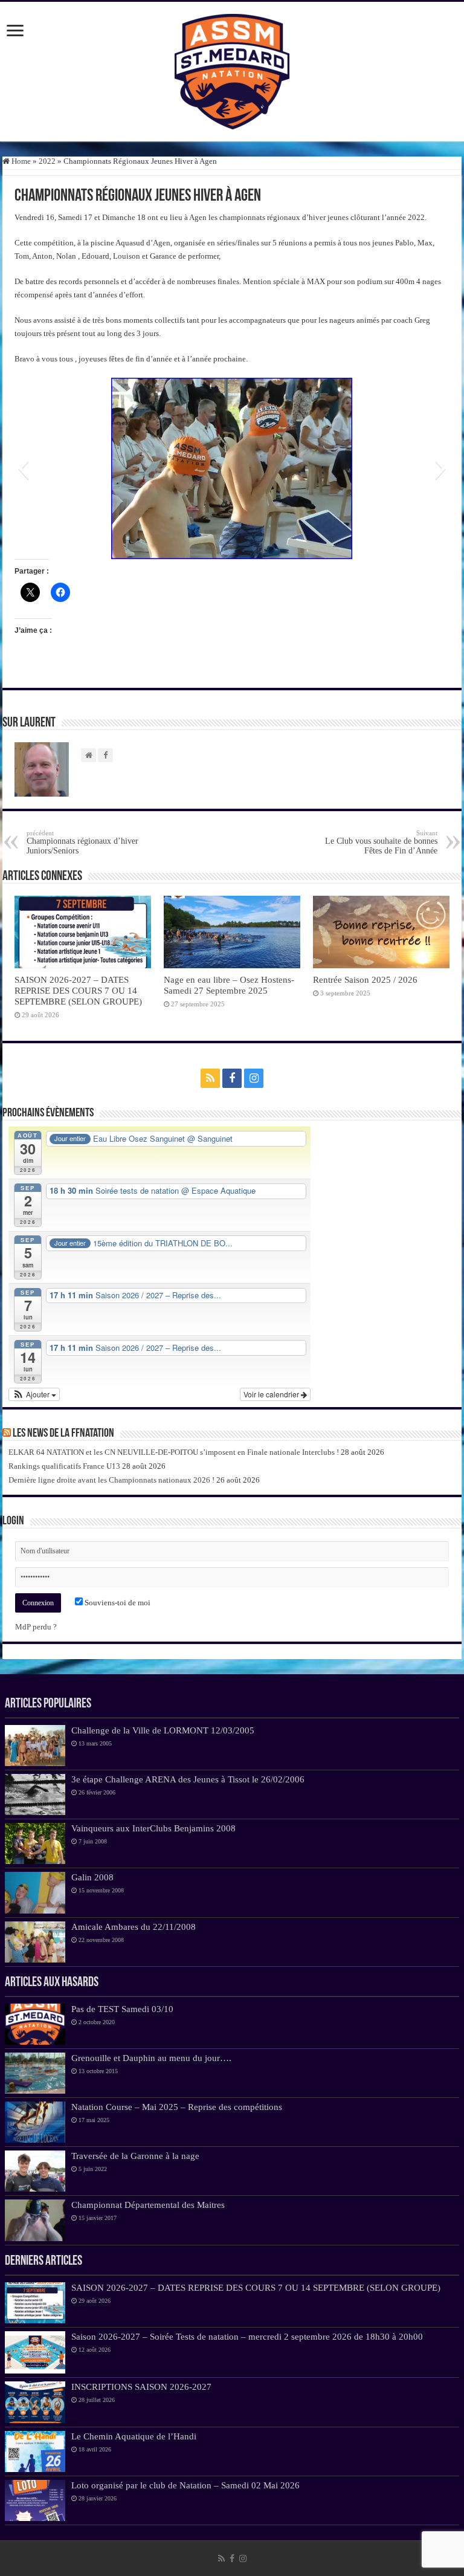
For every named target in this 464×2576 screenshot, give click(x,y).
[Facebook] (232, 1078)
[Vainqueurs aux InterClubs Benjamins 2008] (35, 1843)
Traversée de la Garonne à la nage (135, 2156)
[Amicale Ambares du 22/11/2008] (35, 1942)
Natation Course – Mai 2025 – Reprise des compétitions (177, 2107)
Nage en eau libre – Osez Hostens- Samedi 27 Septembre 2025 (229, 985)
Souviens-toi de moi (117, 1603)
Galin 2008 (92, 1877)
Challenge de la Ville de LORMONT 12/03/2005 (163, 1730)
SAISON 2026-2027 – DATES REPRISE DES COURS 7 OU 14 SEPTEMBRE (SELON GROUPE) (78, 990)
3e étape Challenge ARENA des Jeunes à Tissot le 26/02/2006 (188, 1779)
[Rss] (210, 1078)
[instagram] (254, 1078)
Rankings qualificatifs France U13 (64, 1466)
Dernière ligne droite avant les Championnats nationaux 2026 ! (111, 1480)
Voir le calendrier (272, 1394)
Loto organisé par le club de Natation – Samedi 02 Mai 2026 (185, 2485)
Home (20, 161)
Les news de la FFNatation (63, 1434)
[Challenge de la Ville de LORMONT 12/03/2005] (35, 1746)
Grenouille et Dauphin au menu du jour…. (151, 2058)
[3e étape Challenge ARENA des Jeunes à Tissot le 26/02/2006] (35, 1794)
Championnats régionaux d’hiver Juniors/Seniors (82, 842)
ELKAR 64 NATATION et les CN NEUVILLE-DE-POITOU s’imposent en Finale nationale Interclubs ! (174, 1452)
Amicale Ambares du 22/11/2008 (134, 1927)
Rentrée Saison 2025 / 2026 (365, 979)
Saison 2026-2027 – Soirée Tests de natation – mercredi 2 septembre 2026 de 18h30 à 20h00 (247, 2336)
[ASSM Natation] (232, 70)
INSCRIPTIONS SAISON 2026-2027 (141, 2387)
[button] (23, 468)
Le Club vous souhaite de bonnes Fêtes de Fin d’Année (381, 842)
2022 (47, 161)
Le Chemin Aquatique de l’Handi (134, 2436)
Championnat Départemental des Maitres (148, 2205)
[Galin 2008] (35, 1892)
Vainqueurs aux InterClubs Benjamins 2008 (153, 1828)
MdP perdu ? (36, 1627)
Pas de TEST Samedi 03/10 (122, 2009)
